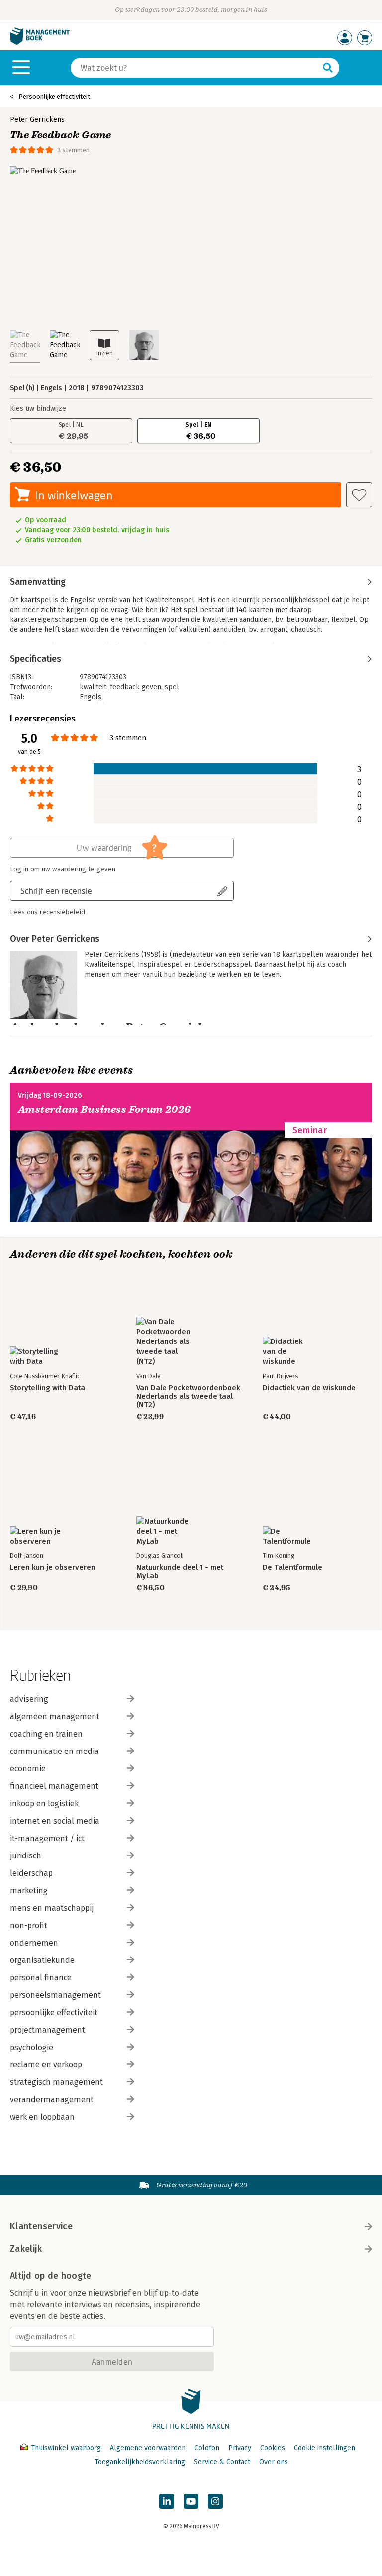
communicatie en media (54, 1751)
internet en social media (55, 1821)
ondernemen (34, 1943)
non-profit (29, 1925)
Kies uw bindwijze (38, 408)
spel (172, 687)
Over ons (274, 2462)
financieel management (54, 1786)
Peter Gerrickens (37, 120)
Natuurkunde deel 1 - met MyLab (180, 1572)
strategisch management (56, 2082)
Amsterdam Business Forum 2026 (104, 1109)
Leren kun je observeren (53, 1568)
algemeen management (55, 1716)
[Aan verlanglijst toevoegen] (359, 495)
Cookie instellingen (325, 2448)
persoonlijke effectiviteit (54, 2012)
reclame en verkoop (46, 2065)
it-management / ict (47, 1838)
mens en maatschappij (52, 1908)
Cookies (273, 2448)
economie (28, 1769)
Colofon (207, 2448)
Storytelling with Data (48, 1388)
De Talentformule (292, 1568)
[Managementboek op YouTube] (191, 2501)
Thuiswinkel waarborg (66, 2448)
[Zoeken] (328, 68)
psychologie (32, 2047)
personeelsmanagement (55, 1995)
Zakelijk (26, 2249)
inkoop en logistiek (44, 1803)
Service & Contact (222, 2462)
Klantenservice (41, 2226)
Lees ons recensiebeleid (48, 912)
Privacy (240, 2448)
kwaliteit (93, 687)
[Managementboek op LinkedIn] (167, 2501)
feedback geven (136, 687)
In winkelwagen (74, 495)
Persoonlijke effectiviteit (54, 96)
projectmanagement (48, 2030)
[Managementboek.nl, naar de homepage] (40, 43)
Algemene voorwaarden (148, 2448)
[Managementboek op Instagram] (215, 2501)
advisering (29, 1699)
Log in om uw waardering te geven (63, 869)
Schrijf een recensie (56, 890)
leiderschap (31, 1873)
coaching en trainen (46, 1734)
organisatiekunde (42, 1960)
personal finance (41, 1978)
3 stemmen (73, 150)
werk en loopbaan (42, 2117)
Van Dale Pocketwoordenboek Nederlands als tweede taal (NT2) (188, 1396)
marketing (29, 1891)
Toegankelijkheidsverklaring (140, 2462)
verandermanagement (52, 2100)
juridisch (26, 1856)
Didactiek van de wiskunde (309, 1388)
